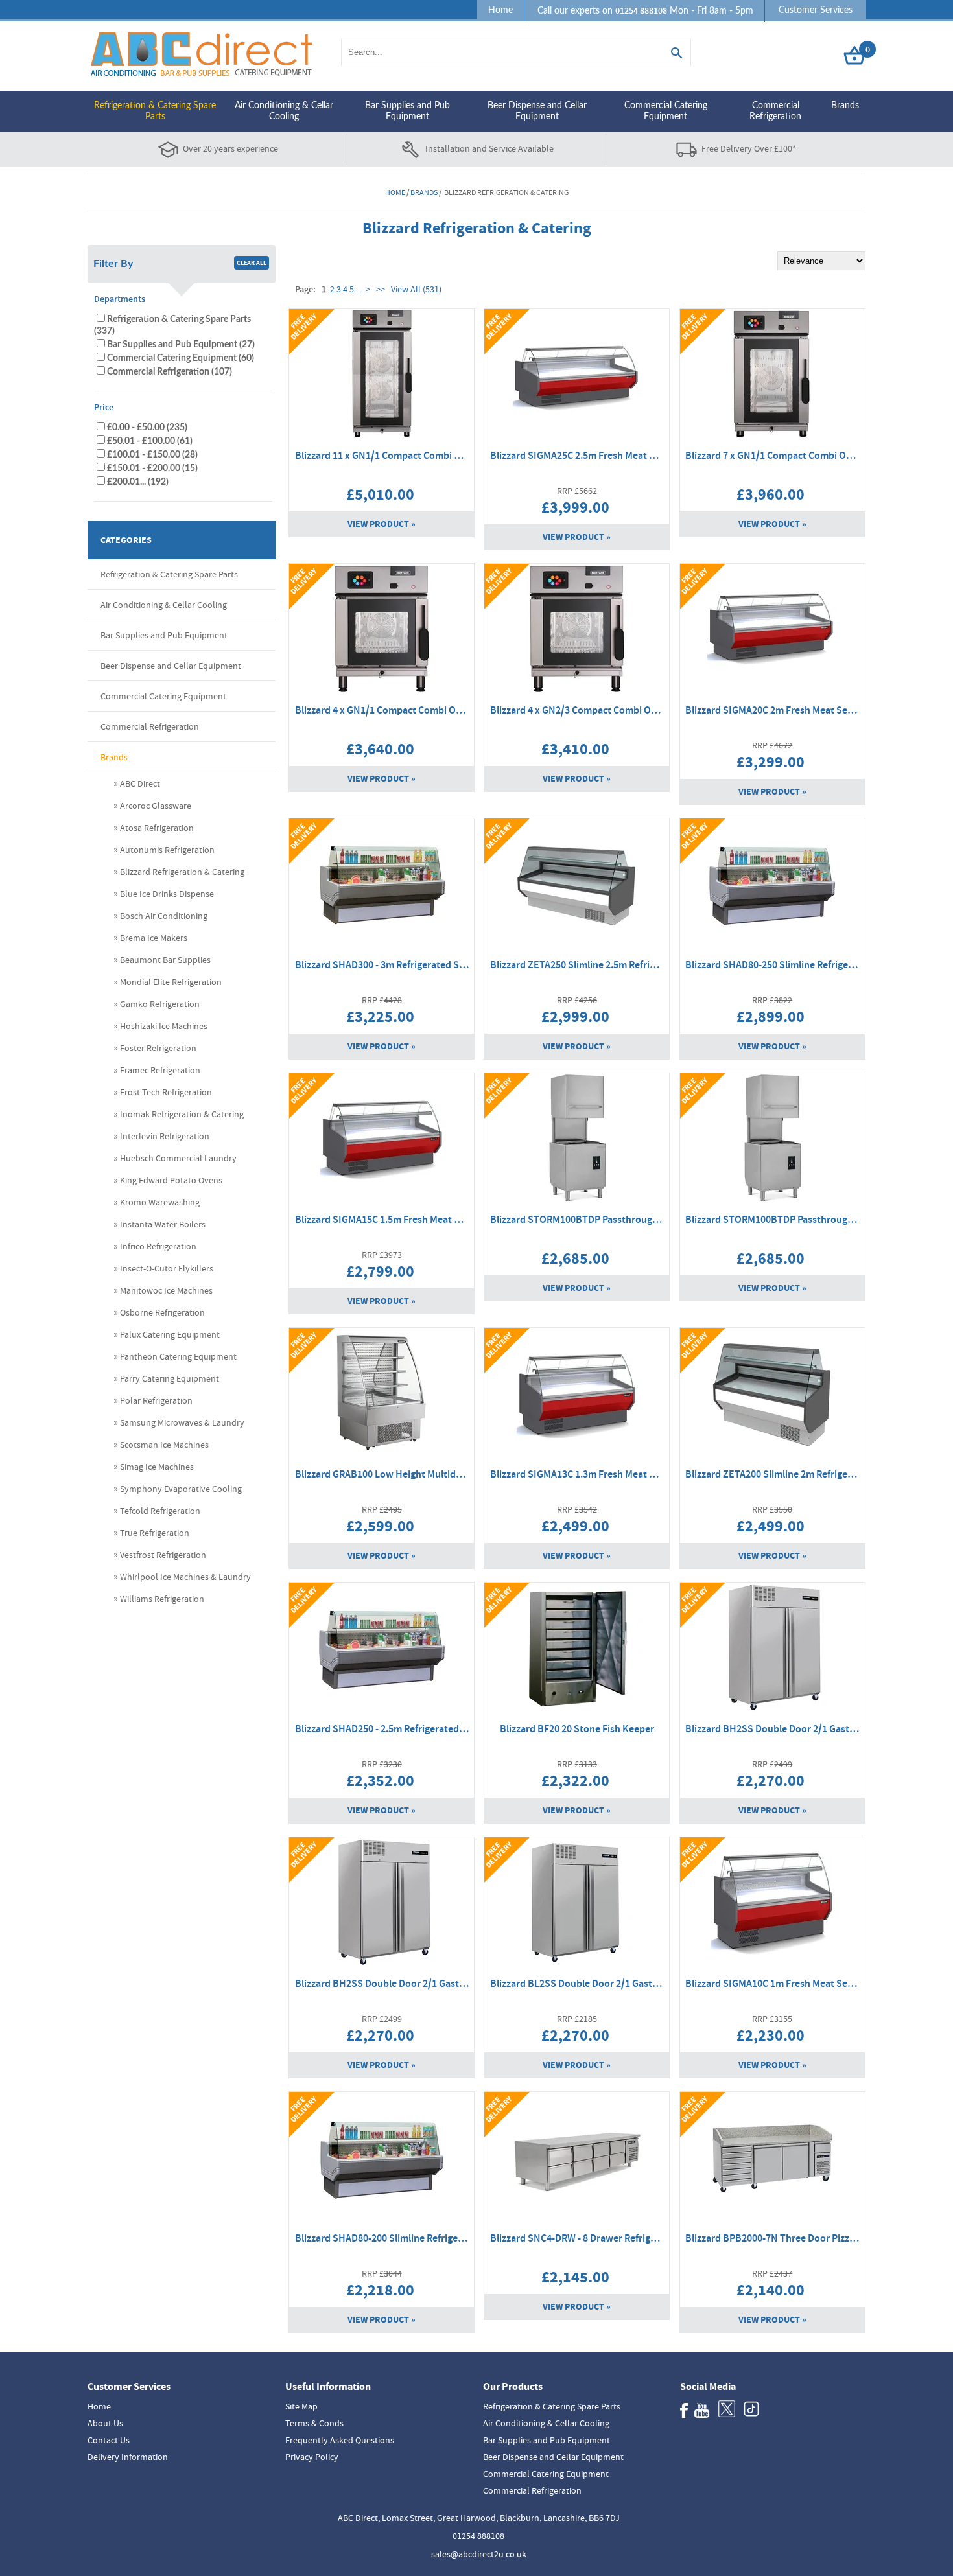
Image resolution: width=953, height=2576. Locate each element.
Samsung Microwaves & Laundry (182, 1422)
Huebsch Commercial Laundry (178, 1158)
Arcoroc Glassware (156, 806)
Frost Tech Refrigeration (166, 1092)
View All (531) (415, 289)
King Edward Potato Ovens (171, 1180)
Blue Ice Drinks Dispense (167, 894)
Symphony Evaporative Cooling (181, 1489)
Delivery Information (128, 2457)
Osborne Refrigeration (162, 1312)
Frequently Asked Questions (340, 2440)
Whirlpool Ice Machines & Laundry (185, 1577)
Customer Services (816, 10)
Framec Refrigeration (160, 1070)
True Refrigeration (155, 1533)
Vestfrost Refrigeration (163, 1555)
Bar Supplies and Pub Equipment (407, 111)
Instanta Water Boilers (163, 1224)
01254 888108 (478, 2536)
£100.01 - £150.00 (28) (152, 455)
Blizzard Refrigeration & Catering (182, 872)
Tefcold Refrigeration (160, 1511)
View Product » (382, 524)
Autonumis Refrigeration (167, 850)
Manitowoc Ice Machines (166, 1290)
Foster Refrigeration (158, 1048)
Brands (845, 106)
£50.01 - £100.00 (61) (150, 441)
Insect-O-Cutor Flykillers (167, 1268)
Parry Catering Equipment (170, 1378)
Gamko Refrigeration (160, 1004)
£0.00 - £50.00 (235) (147, 427)
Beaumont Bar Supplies (165, 960)
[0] (854, 65)
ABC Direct (140, 783)
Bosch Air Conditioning (164, 916)
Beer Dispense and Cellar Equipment (537, 111)
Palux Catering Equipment (170, 1334)
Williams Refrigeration (162, 1599)
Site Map (301, 2406)
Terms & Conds (314, 2423)
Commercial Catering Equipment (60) (181, 358)
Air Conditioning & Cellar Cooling (284, 111)
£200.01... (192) (138, 482)
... (359, 289)
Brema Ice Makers (154, 938)
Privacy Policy (312, 2457)
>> (381, 289)
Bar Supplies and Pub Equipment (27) (181, 344)
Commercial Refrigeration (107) (170, 372)
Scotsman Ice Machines (164, 1445)
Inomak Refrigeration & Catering (182, 1114)
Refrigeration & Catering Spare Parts (155, 111)
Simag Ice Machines (157, 1467)
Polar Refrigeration (156, 1400)
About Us (105, 2423)
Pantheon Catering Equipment (178, 1356)
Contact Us (109, 2440)
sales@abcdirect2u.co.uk (479, 2554)
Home (500, 10)
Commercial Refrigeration (775, 111)
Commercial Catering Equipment (666, 111)
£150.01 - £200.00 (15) (152, 468)
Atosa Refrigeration (157, 828)
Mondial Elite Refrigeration (171, 982)
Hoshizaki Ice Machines (164, 1026)
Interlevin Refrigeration (165, 1136)
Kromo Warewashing (160, 1202)
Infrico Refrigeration (158, 1246)
